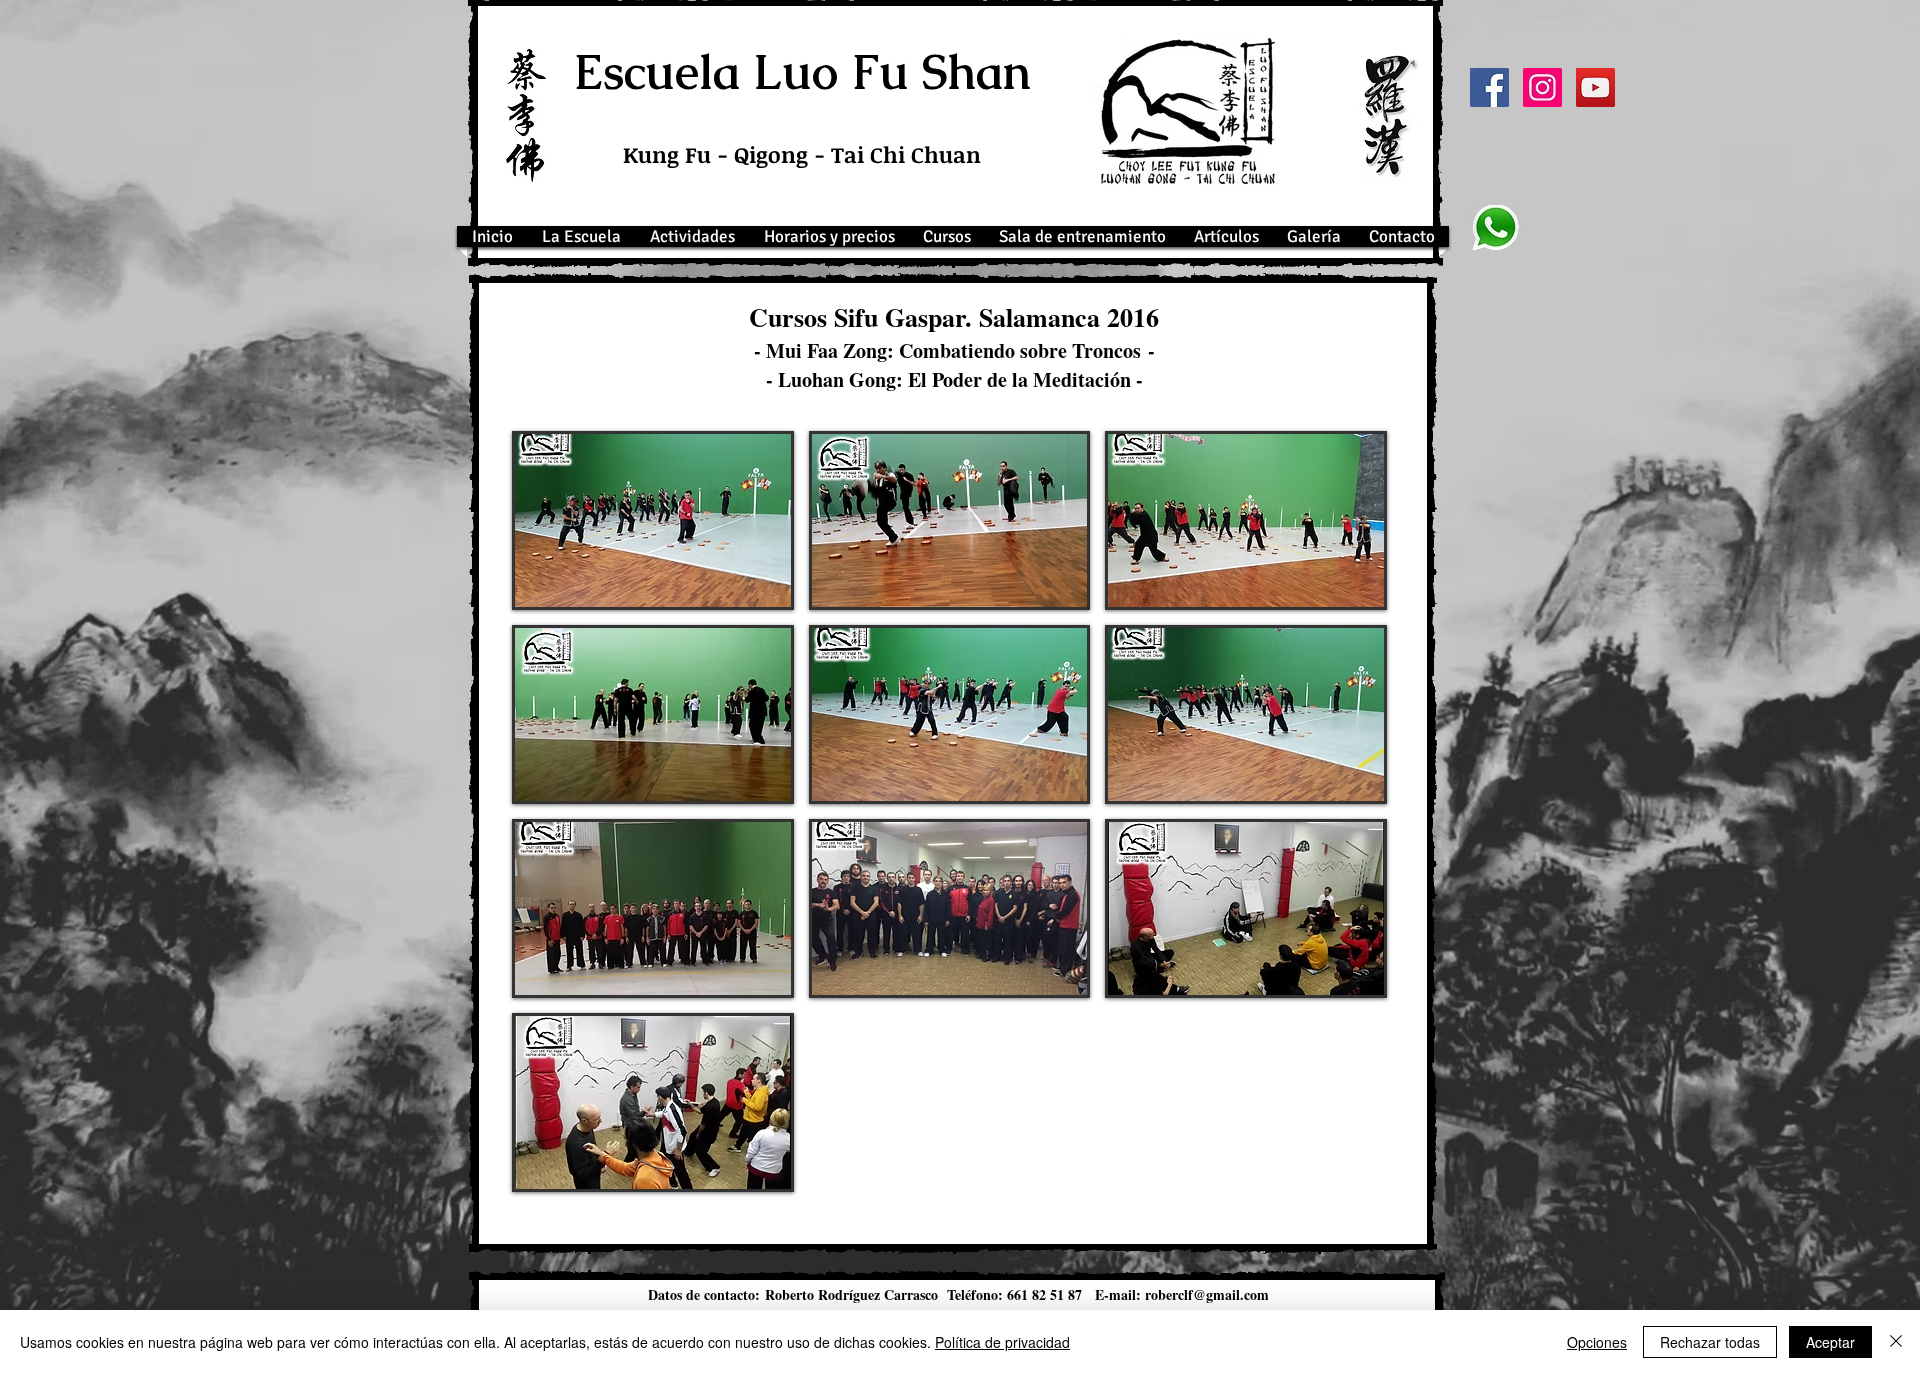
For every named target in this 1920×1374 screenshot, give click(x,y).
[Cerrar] (1896, 1342)
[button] (653, 520)
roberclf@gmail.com (1207, 1294)
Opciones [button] (1597, 1342)
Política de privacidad (1002, 1342)
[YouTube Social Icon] (1595, 87)
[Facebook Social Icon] (1489, 87)
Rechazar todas (1710, 1342)
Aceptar (1830, 1342)
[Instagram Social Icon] (1542, 87)
